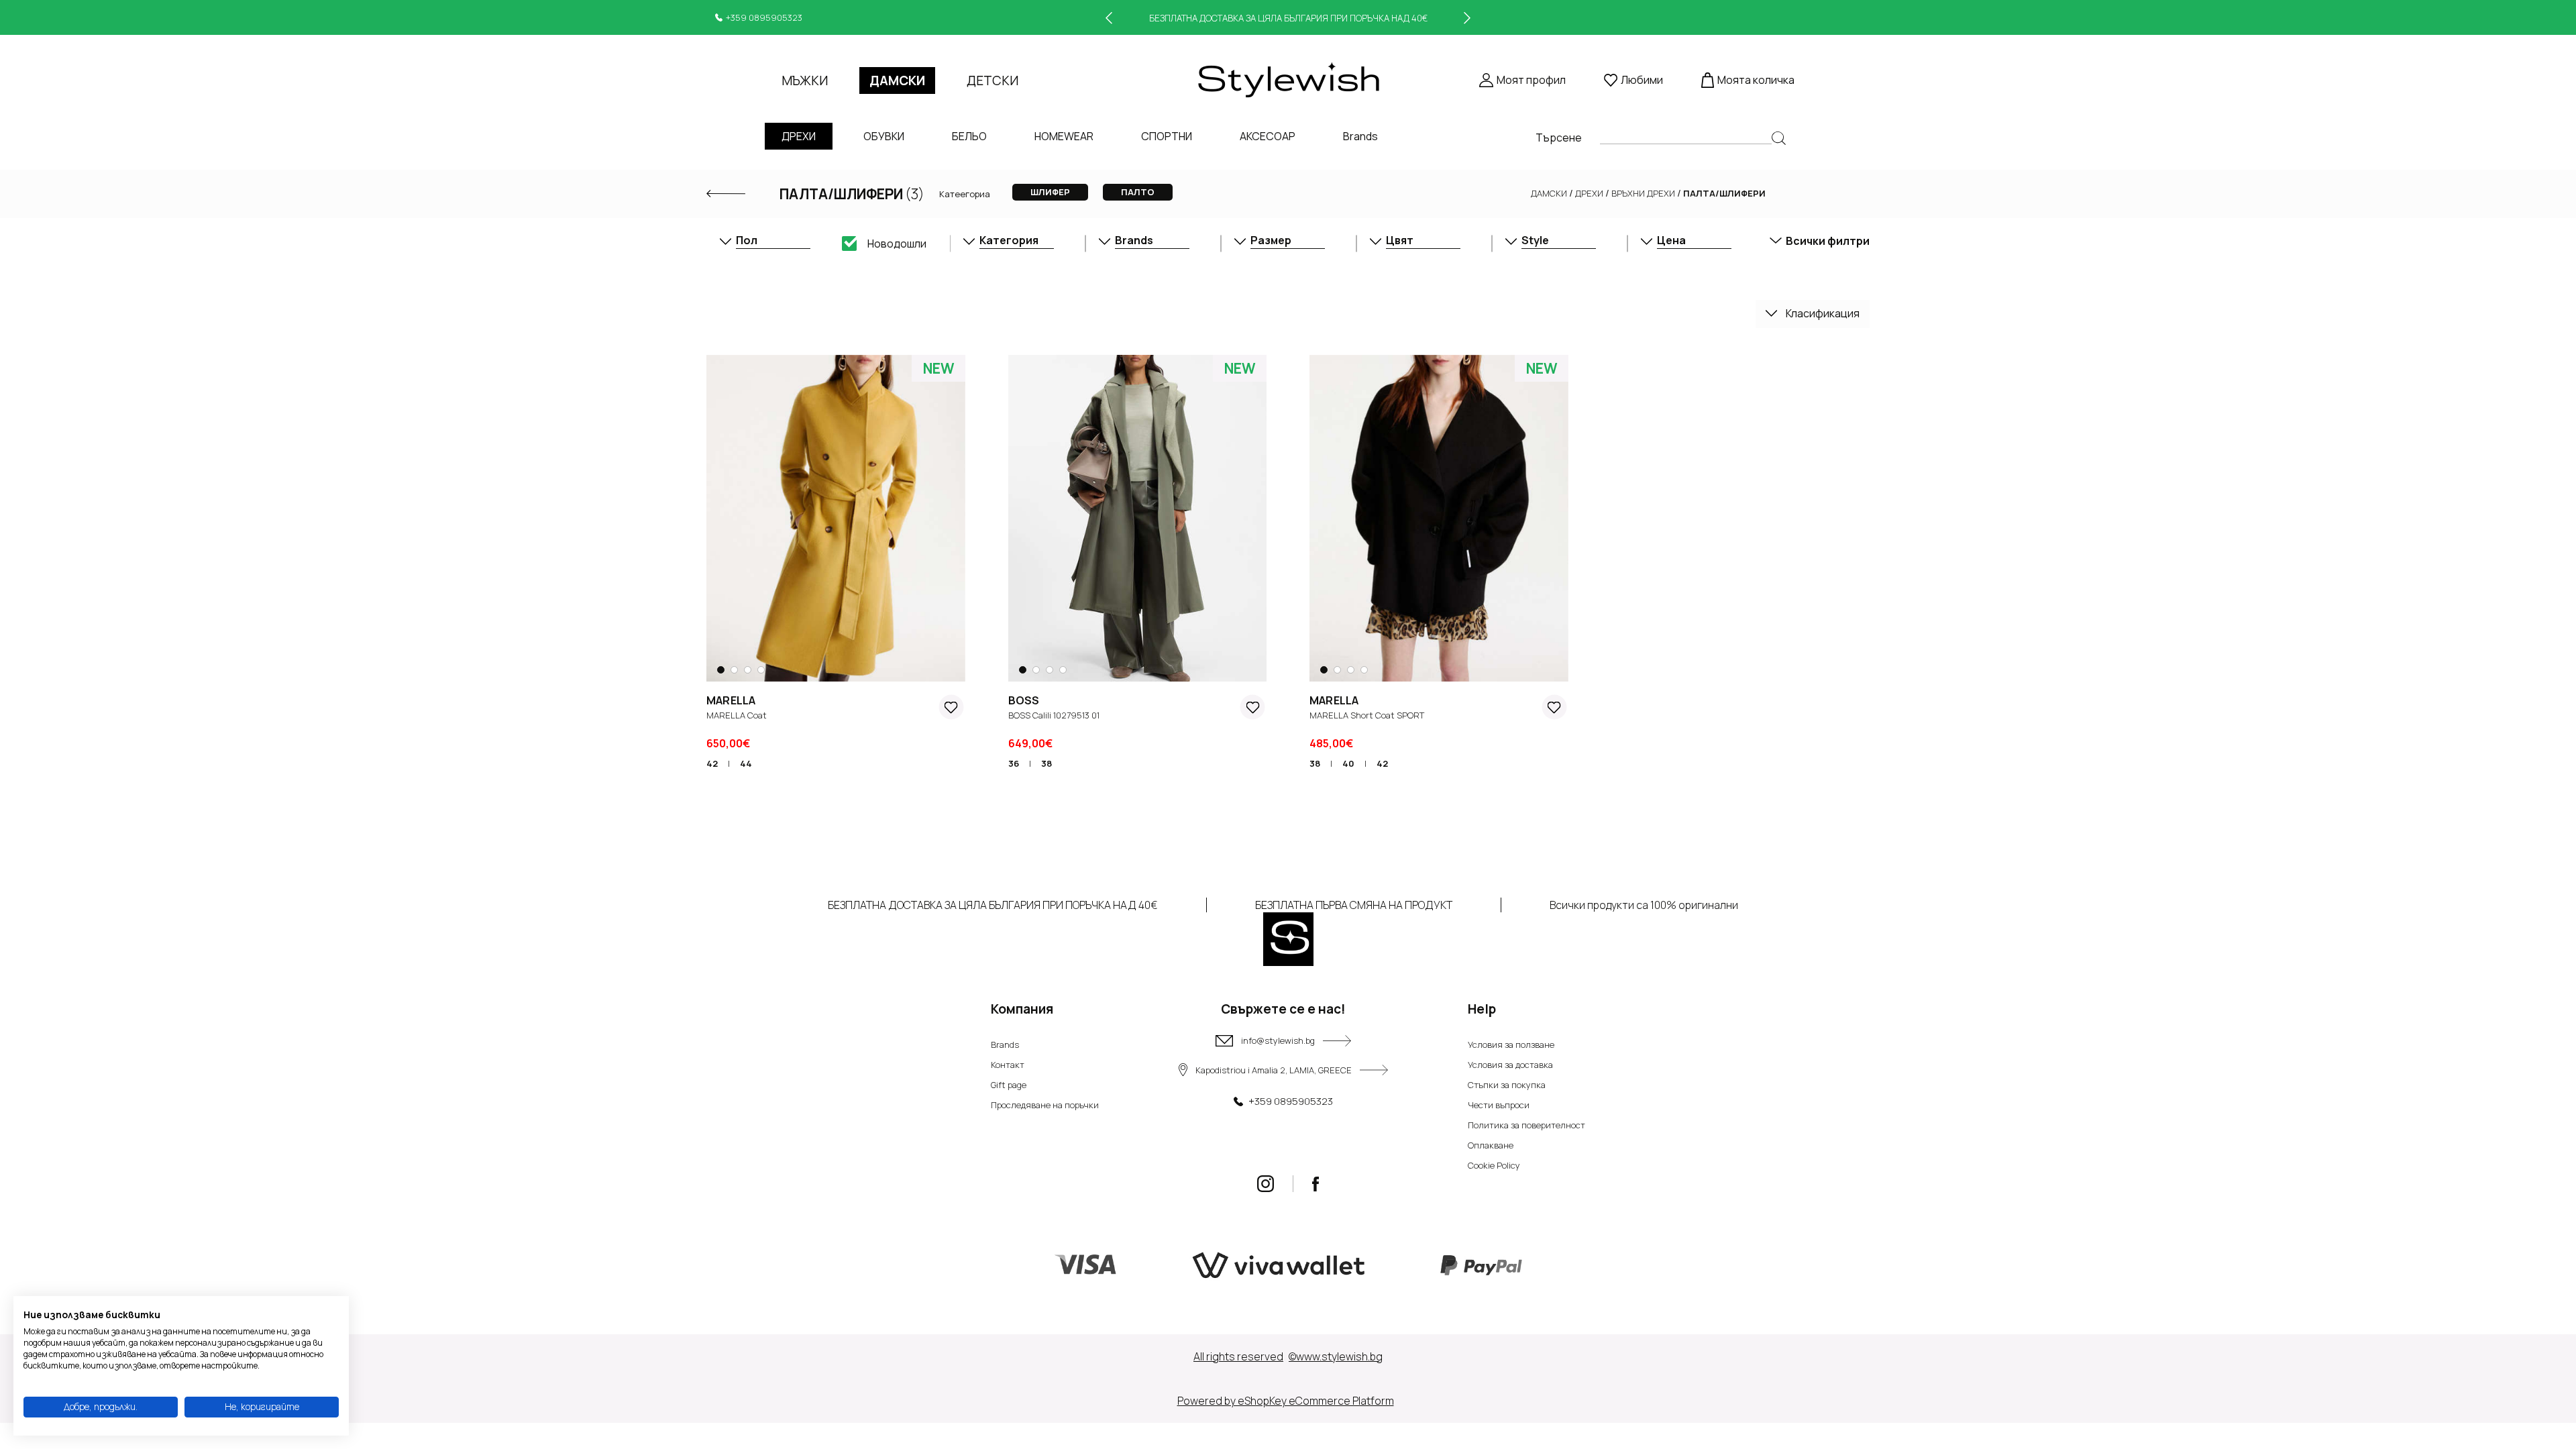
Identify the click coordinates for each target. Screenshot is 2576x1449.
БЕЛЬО (969, 136)
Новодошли (897, 244)
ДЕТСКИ (992, 80)
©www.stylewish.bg (1336, 1356)
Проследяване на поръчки (1045, 1105)
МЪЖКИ (805, 80)
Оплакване (1491, 1145)
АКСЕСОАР (1268, 136)
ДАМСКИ (897, 80)
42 (712, 763)
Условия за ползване (1511, 1044)
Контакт (1008, 1065)
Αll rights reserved (1238, 1356)
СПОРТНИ (1167, 136)
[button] (724, 670)
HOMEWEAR (1064, 136)
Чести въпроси (1499, 1105)
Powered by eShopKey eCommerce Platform (1286, 1401)
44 (746, 763)
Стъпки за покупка (1507, 1085)
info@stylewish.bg (1278, 1040)
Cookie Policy (1494, 1165)
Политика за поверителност (1526, 1125)
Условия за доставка (1510, 1065)
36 (1014, 763)
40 (1348, 763)
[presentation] (1109, 18)
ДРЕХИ (799, 136)
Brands (1360, 136)
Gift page (1009, 1085)
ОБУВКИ (884, 136)
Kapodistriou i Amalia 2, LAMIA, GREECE (1274, 1070)
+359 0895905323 (764, 17)
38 (1046, 763)
